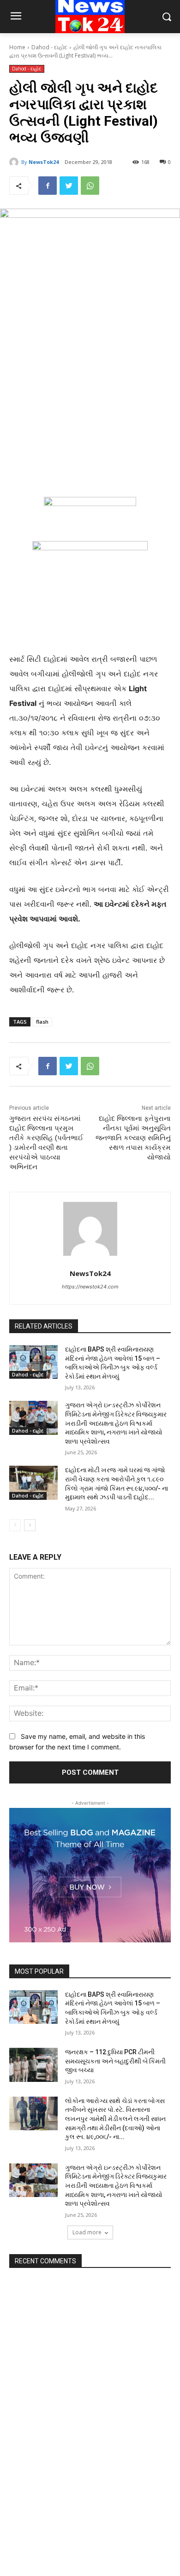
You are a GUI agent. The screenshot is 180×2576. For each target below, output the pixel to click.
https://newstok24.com (90, 1287)
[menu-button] (16, 17)
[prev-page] (15, 1525)
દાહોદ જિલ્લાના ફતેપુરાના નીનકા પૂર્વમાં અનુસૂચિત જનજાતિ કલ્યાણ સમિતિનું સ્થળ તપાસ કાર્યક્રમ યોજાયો (133, 1138)
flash (42, 1022)
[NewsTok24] (15, 162)
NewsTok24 (44, 162)
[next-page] (30, 1525)
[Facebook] (48, 186)
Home (17, 47)
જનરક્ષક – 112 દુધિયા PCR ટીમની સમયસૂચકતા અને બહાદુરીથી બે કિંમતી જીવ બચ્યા (115, 2061)
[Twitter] (69, 186)
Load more (87, 2232)
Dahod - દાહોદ (49, 47)
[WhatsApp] (90, 186)
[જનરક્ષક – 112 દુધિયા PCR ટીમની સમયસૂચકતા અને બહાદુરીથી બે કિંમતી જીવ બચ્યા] (33, 2065)
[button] (166, 17)
